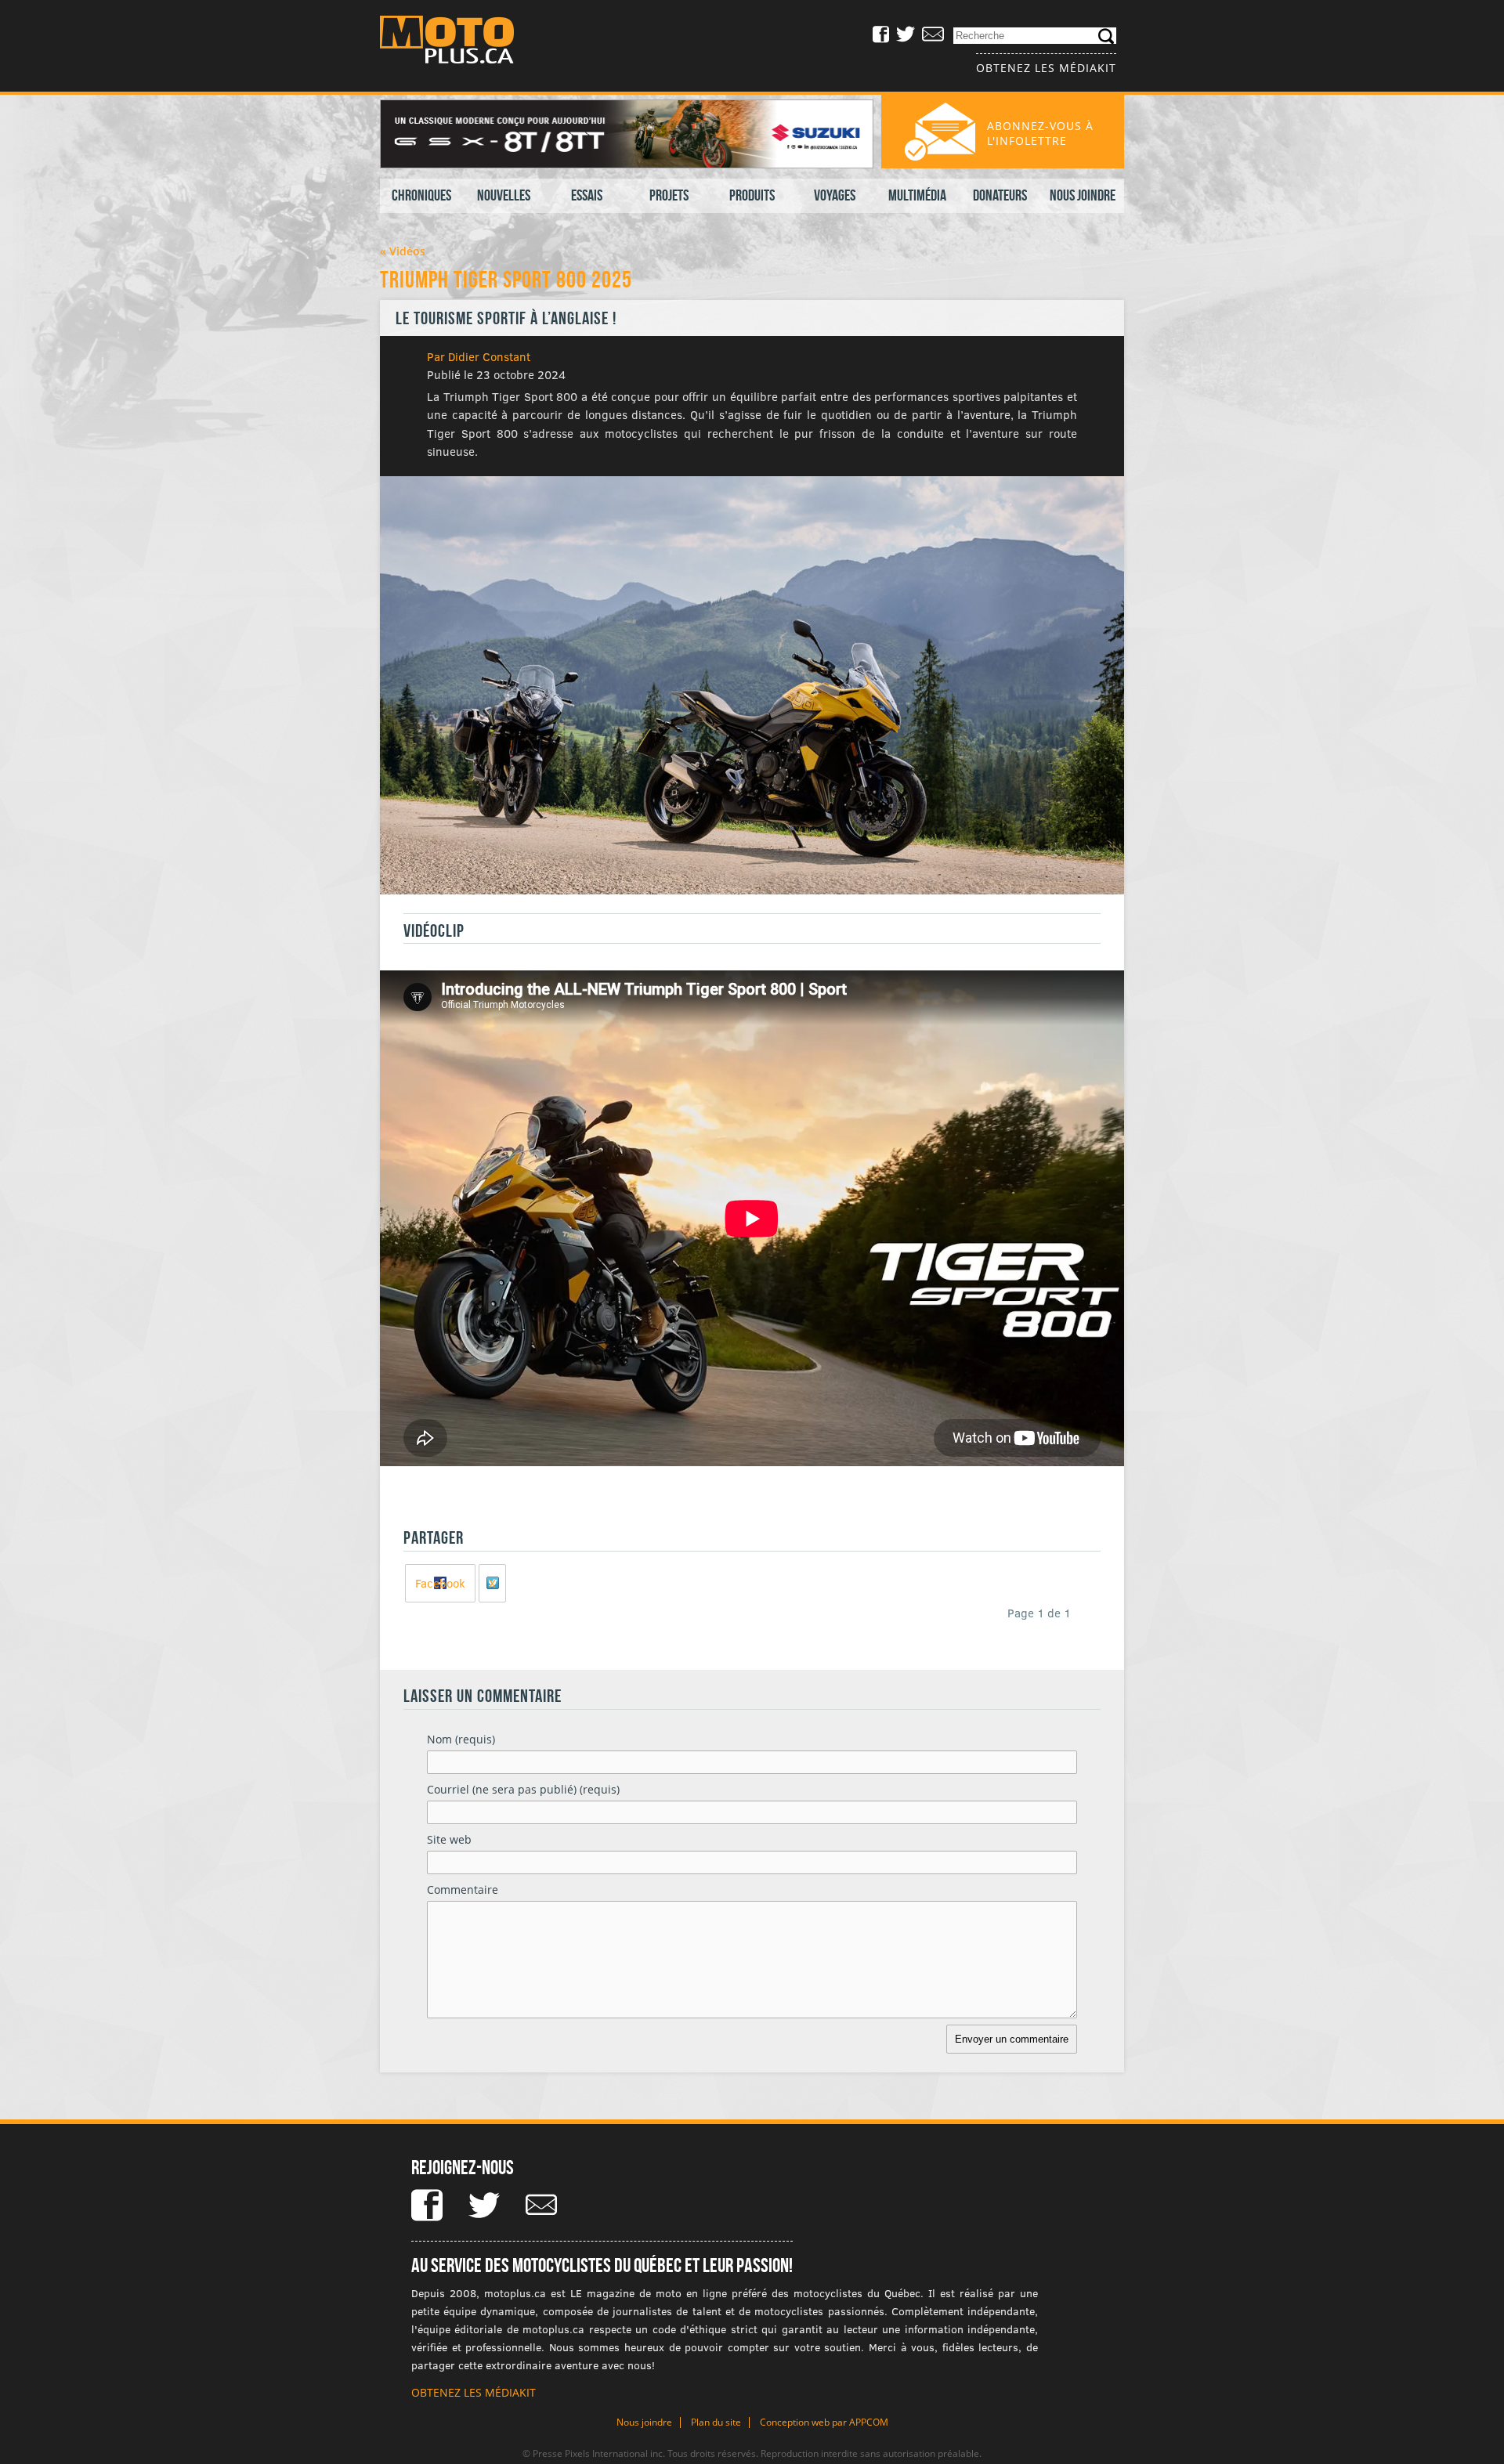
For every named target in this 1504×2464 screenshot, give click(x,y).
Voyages (835, 195)
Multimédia (917, 195)
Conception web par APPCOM (824, 2422)
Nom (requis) (461, 1739)
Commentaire (463, 1890)
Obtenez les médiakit (1046, 68)
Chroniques (421, 195)
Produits (752, 195)
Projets (669, 195)
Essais (587, 195)
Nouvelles (504, 195)
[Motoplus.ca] (458, 42)
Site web (449, 1839)
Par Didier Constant (479, 356)
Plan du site (716, 2422)
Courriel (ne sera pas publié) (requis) (523, 1789)
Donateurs (1000, 195)
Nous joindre (1083, 195)
